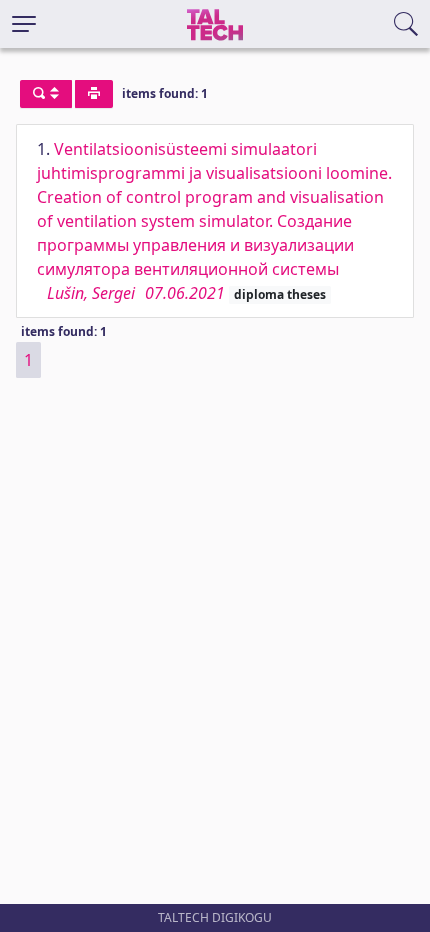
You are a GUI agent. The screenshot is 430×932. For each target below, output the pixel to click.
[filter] (46, 94)
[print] (94, 94)
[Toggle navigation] (24, 24)
